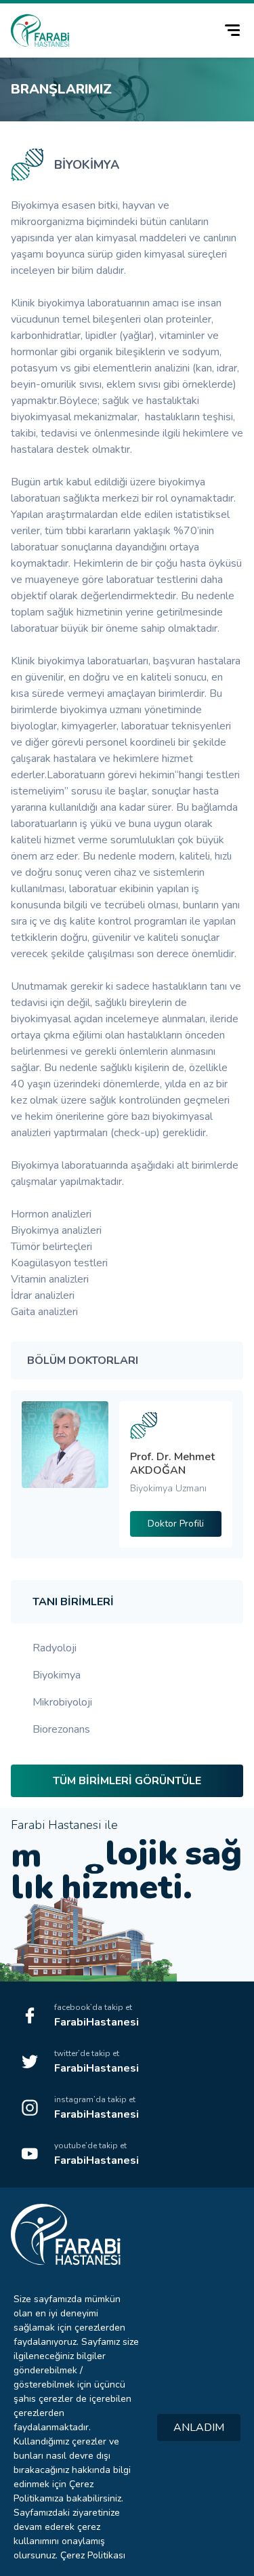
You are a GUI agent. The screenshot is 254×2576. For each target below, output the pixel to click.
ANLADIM (199, 2428)
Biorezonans (61, 1729)
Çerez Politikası (93, 2555)
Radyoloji (55, 1648)
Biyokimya (57, 1675)
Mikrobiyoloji (62, 1702)
